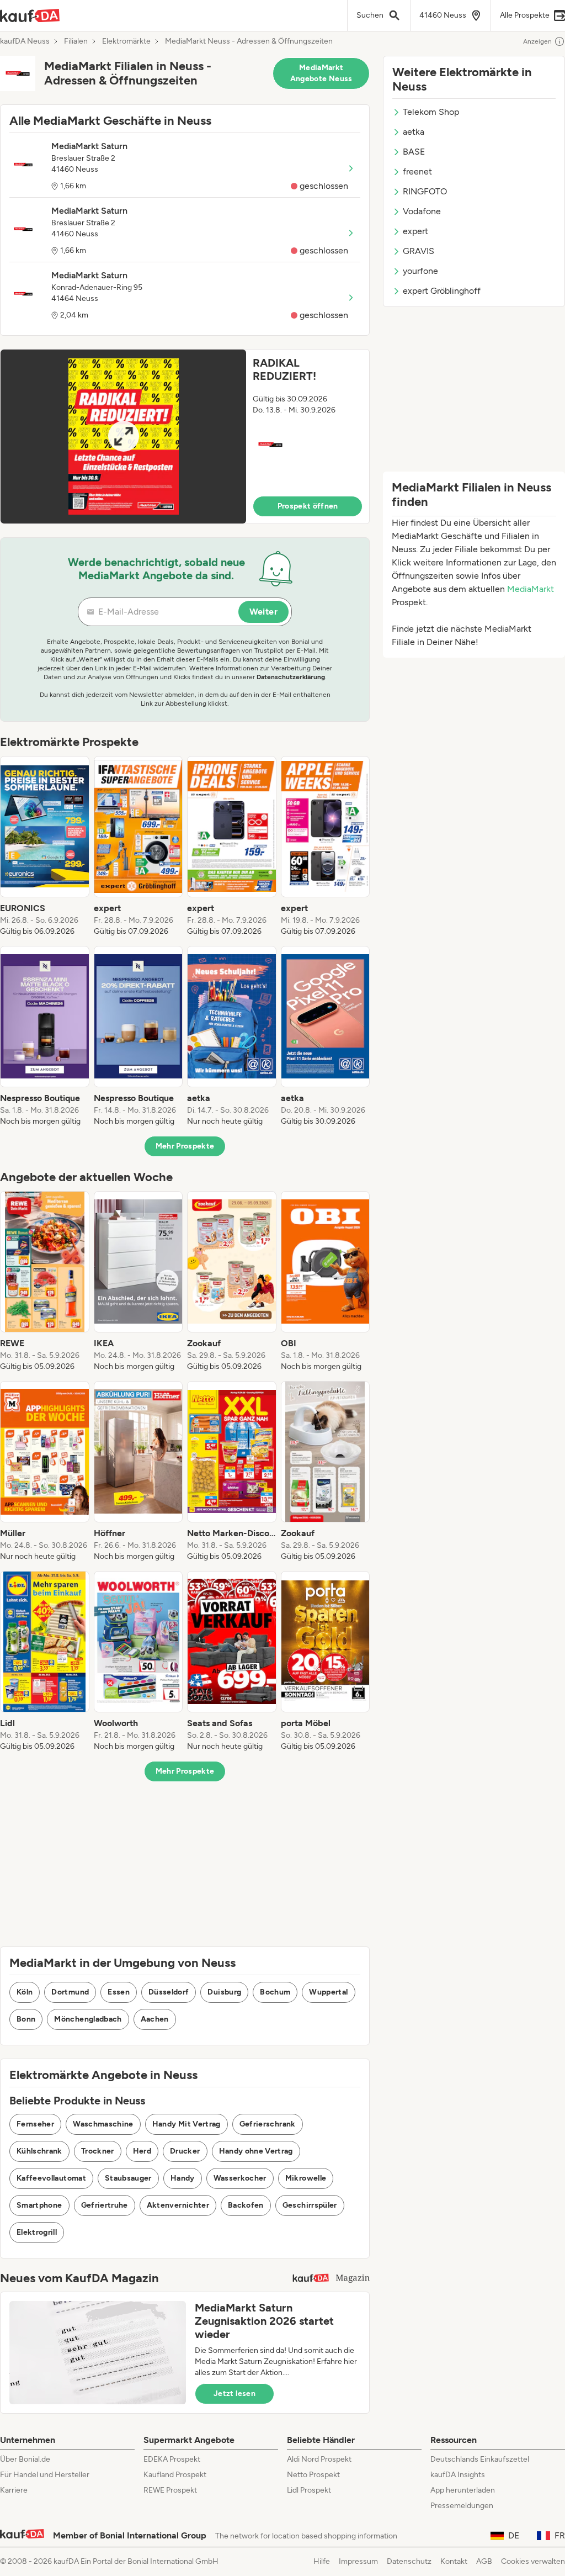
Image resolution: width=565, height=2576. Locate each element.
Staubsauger (128, 2178)
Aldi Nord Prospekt (319, 2459)
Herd (142, 2151)
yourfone (420, 271)
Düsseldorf (169, 1992)
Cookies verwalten (533, 2561)
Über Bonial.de (25, 2459)
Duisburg (224, 1992)
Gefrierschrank (268, 2124)
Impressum (358, 2561)
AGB (484, 2561)
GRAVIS (419, 251)
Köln (25, 1992)
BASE (414, 152)
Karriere (14, 2490)
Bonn (26, 2019)
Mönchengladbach (88, 2019)
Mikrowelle (306, 2178)
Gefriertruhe (105, 2205)
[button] (185, 437)
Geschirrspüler (310, 2205)
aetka (414, 132)
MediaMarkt (531, 589)
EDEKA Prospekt (172, 2459)
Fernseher (35, 2124)
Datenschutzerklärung (291, 677)
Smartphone (39, 2205)
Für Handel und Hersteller (45, 2475)
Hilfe (322, 2561)
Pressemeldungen (462, 2506)
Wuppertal (328, 1992)
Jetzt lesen (234, 2393)
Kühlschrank (39, 2151)
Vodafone (422, 211)
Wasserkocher (240, 2178)
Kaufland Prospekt (175, 2475)
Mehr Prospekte (185, 1146)
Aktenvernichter (178, 2205)
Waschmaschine (103, 2124)
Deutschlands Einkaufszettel (480, 2459)
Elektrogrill (37, 2232)
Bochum (275, 1992)
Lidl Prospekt (309, 2490)
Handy (183, 2178)
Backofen (246, 2205)
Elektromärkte (126, 41)
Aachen (155, 2019)
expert (415, 231)
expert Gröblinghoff (442, 291)
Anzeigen (537, 41)
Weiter (263, 612)
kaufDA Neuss (25, 41)
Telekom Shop (431, 112)
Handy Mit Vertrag (186, 2124)
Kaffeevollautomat (51, 2178)
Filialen (76, 41)
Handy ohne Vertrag (256, 2151)
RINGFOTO (425, 191)
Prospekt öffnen (308, 506)
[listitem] (45, 847)
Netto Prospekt (313, 2475)
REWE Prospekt (170, 2490)
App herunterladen (463, 2490)
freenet (417, 171)
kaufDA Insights (458, 2475)
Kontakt (454, 2561)
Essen (119, 1992)
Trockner (98, 2151)
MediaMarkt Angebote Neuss (321, 73)
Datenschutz (409, 2561)
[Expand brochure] (123, 437)
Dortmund (70, 1992)
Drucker (185, 2151)
